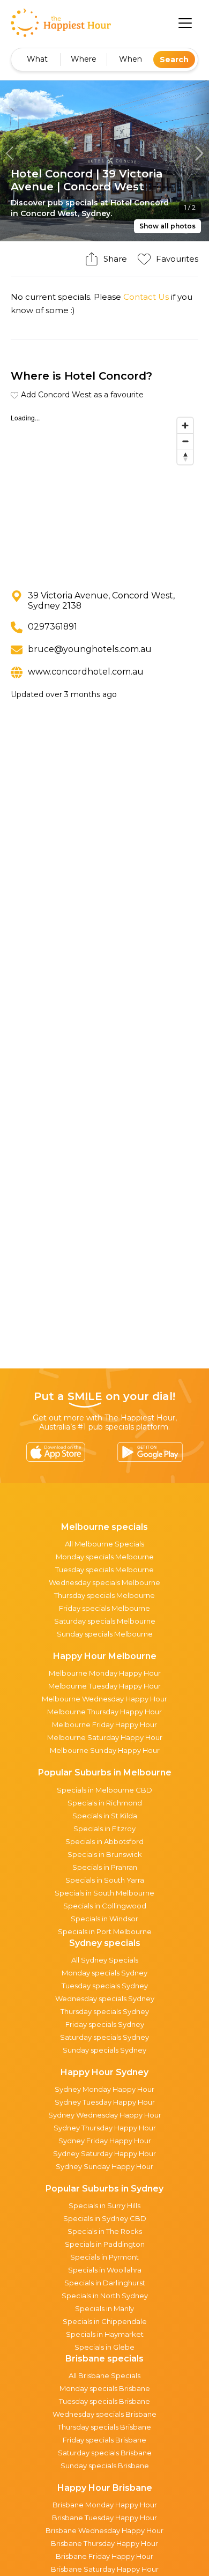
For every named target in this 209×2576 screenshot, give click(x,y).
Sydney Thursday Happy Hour (105, 2128)
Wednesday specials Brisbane (104, 2414)
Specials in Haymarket (105, 2334)
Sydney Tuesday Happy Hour (105, 2102)
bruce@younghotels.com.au (90, 649)
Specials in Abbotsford (104, 1841)
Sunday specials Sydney (104, 2050)
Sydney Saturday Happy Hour (104, 2153)
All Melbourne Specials (104, 1544)
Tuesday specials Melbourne (104, 1570)
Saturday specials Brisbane (105, 2453)
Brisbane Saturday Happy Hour (105, 2569)
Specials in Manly (104, 2308)
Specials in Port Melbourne (105, 1931)
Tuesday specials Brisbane (104, 2401)
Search (174, 60)
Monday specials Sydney (104, 1973)
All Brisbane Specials (104, 2375)
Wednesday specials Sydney (105, 1998)
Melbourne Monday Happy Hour (105, 1673)
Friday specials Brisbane (104, 2440)
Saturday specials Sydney (104, 2037)
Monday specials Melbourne (105, 1557)
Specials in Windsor (104, 1919)
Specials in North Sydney (105, 2296)
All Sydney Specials (105, 1960)
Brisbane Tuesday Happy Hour (104, 2518)
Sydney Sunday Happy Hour (104, 2166)
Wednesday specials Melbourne (104, 1582)
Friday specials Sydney (105, 2024)
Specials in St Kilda (105, 1816)
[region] (104, 493)
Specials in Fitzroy (104, 1829)
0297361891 (53, 627)
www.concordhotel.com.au (86, 672)
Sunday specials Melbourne (105, 1634)
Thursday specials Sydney (105, 2011)
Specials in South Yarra (105, 1880)
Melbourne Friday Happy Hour (104, 1724)
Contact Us (146, 297)
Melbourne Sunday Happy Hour (105, 1750)
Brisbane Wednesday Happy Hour (104, 2530)
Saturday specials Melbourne (105, 1621)
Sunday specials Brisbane (105, 2466)
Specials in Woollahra (105, 2270)
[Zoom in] (185, 425)
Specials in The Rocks (105, 2231)
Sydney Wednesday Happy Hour (105, 2115)
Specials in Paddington (105, 2244)
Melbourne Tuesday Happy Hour (104, 1686)
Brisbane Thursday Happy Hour (104, 2543)
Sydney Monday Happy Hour (104, 2089)
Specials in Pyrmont (104, 2257)
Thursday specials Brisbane (104, 2427)
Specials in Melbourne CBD (104, 1790)
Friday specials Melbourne (104, 1608)
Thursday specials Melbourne (104, 1595)
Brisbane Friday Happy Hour (104, 2556)
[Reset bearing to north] (185, 457)
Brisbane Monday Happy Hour (105, 2505)
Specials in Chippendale (105, 2321)
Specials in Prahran (105, 1867)
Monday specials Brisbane (105, 2388)
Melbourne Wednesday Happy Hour (104, 1699)
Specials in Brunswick (105, 1854)
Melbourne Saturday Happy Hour (105, 1737)
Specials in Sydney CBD (105, 2218)
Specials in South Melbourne (104, 1893)
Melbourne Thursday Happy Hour (104, 1712)
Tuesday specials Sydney (105, 1986)
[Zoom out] (185, 441)
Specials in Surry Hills (104, 2205)
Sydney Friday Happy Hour (105, 2141)
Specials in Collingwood (105, 1906)
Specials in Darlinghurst (105, 2283)
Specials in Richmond (105, 1803)
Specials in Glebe (104, 2347)
